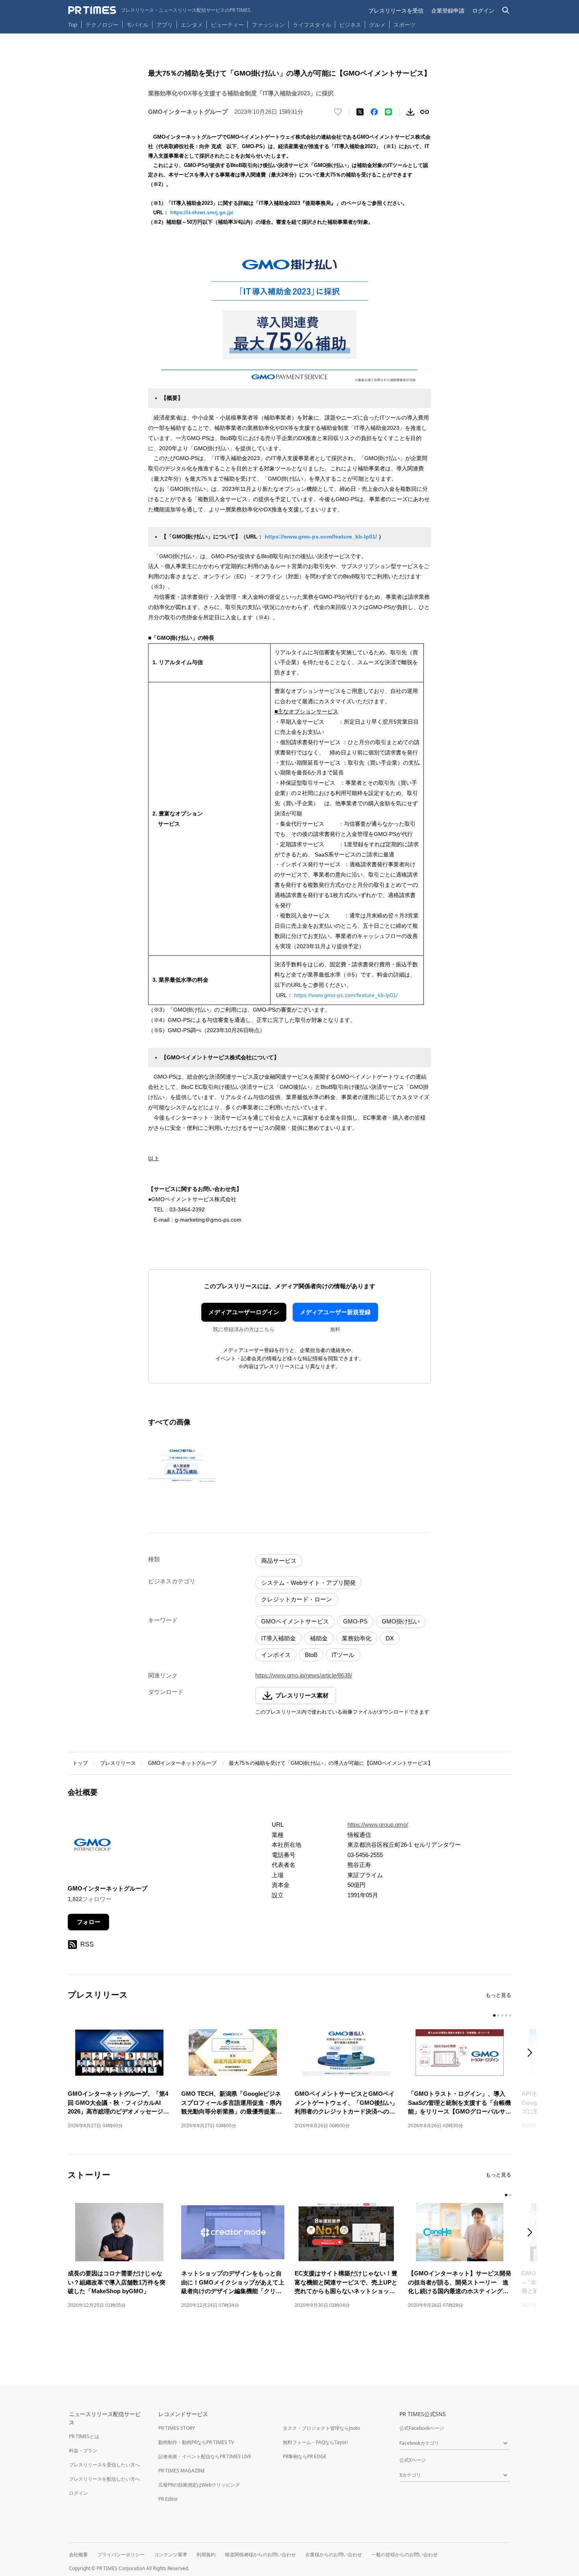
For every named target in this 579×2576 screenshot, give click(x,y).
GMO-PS (355, 1621)
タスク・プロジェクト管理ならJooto (321, 2428)
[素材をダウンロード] (410, 112)
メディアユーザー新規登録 (335, 1312)
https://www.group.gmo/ (378, 1825)
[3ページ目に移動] (502, 2015)
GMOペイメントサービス (295, 1621)
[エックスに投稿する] (360, 112)
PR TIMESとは (84, 2436)
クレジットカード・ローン (297, 1599)
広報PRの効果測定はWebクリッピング (199, 2485)
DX (390, 1638)
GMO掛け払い (401, 1621)
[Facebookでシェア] (374, 112)
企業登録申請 (448, 10)
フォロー (89, 1922)
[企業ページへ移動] (92, 1847)
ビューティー (227, 25)
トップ (80, 1763)
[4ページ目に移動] (506, 2015)
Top (73, 25)
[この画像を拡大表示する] (182, 1464)
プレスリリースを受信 (396, 10)
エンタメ (192, 25)
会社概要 (78, 2555)
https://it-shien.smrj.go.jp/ (202, 213)
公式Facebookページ (422, 2428)
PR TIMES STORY (177, 2428)
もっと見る (498, 1995)
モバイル (137, 25)
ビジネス (350, 25)
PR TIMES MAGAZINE (182, 2471)
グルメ (377, 25)
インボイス (276, 1655)
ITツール (343, 1655)
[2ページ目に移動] (498, 2015)
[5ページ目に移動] (510, 2015)
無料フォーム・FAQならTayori (315, 2442)
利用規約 (206, 2555)
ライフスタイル (312, 25)
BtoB (311, 1655)
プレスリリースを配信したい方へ (104, 2479)
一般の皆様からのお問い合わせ (405, 2555)
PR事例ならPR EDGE (305, 2456)
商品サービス (279, 1561)
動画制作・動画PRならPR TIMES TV (196, 2442)
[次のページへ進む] (532, 2053)
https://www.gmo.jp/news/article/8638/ (304, 1675)
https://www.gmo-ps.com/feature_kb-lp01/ (321, 537)
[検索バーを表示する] (506, 10)
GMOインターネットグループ (182, 1763)
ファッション (268, 25)
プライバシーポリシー (121, 2555)
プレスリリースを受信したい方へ (104, 2465)
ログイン (483, 10)
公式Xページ (413, 2460)
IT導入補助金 (278, 1638)
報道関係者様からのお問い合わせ (260, 2555)
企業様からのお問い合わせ (334, 2555)
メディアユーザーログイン (244, 1312)
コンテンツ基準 (171, 2555)
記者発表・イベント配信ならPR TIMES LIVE (205, 2456)
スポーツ (405, 25)
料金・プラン (83, 2451)
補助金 (319, 1638)
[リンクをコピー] (425, 112)
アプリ (165, 25)
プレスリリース (118, 1763)
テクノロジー (102, 25)
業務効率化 (357, 1638)
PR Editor (168, 2499)
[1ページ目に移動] (494, 2015)
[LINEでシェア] (388, 112)
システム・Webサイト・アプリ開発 (308, 1583)
